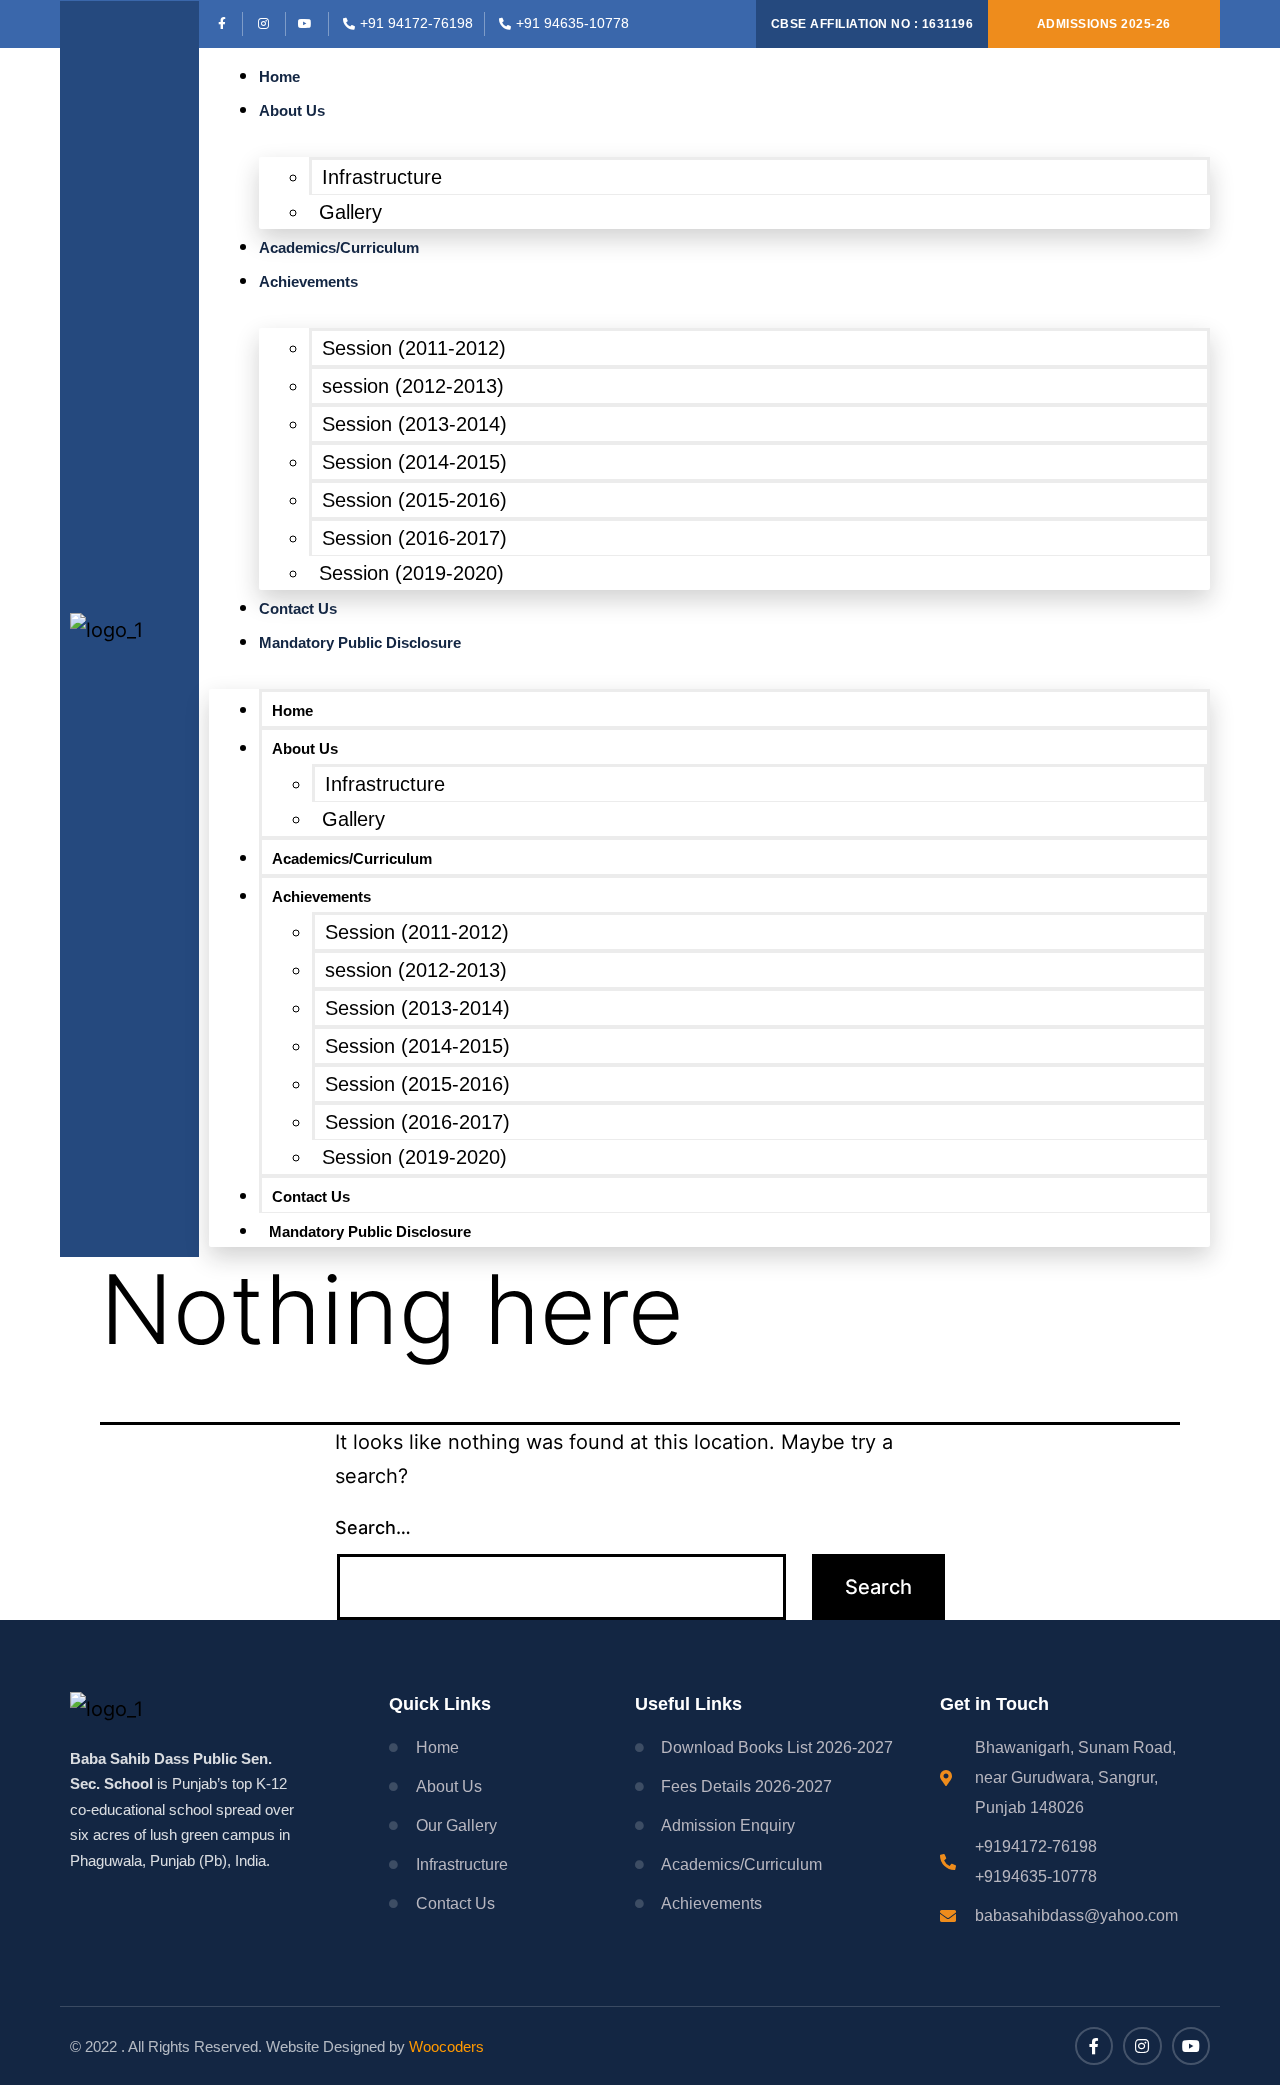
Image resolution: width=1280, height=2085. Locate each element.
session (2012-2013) (413, 386)
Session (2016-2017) (414, 538)
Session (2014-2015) (414, 462)
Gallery (350, 212)
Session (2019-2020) (411, 573)
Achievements (308, 281)
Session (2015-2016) (414, 500)
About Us (292, 110)
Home (279, 76)
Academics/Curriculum (339, 247)
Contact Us (298, 608)
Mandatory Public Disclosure (360, 642)
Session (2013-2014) (414, 424)
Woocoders (446, 2046)
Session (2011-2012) (414, 348)
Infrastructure (382, 177)
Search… (373, 1527)
